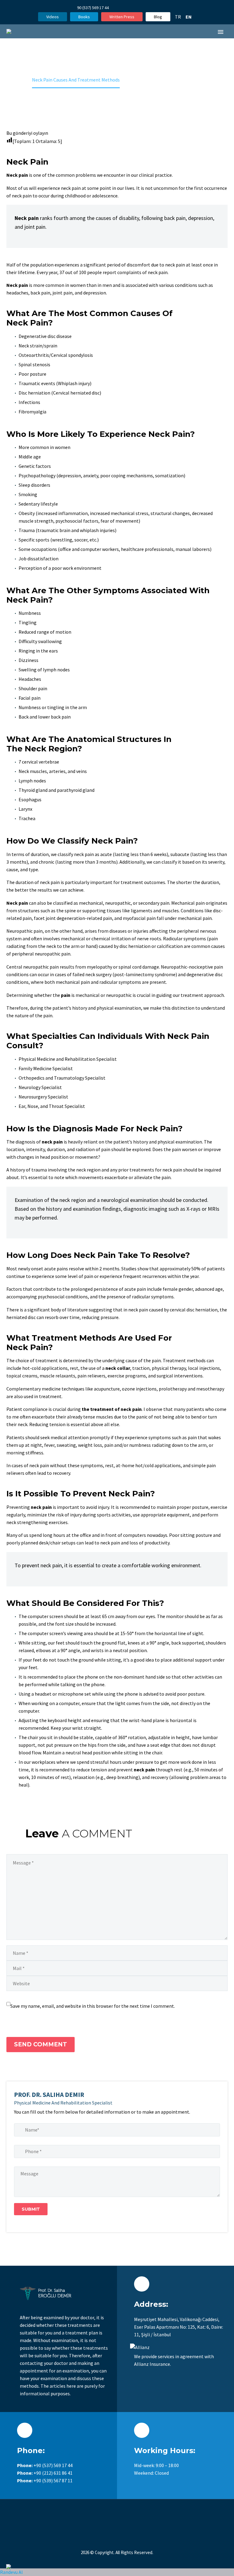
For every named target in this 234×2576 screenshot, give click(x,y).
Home (135, 60)
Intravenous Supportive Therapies (128, 1210)
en (189, 17)
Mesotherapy (119, 813)
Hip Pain (132, 1318)
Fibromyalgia (127, 607)
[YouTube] (151, 8)
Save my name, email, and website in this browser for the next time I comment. (93, 2006)
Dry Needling (127, 1188)
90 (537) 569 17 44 (93, 8)
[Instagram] (142, 8)
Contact (133, 1362)
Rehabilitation (128, 995)
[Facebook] (133, 8)
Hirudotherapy (121, 848)
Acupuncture (119, 876)
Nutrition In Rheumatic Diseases (128, 1239)
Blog (158, 17)
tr (178, 17)
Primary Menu (221, 32)
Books (84, 17)
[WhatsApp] (161, 8)
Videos (53, 17)
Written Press (122, 17)
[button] (134, 40)
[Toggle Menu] (144, 50)
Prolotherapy (120, 862)
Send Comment (41, 2044)
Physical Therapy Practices (131, 973)
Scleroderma (127, 686)
